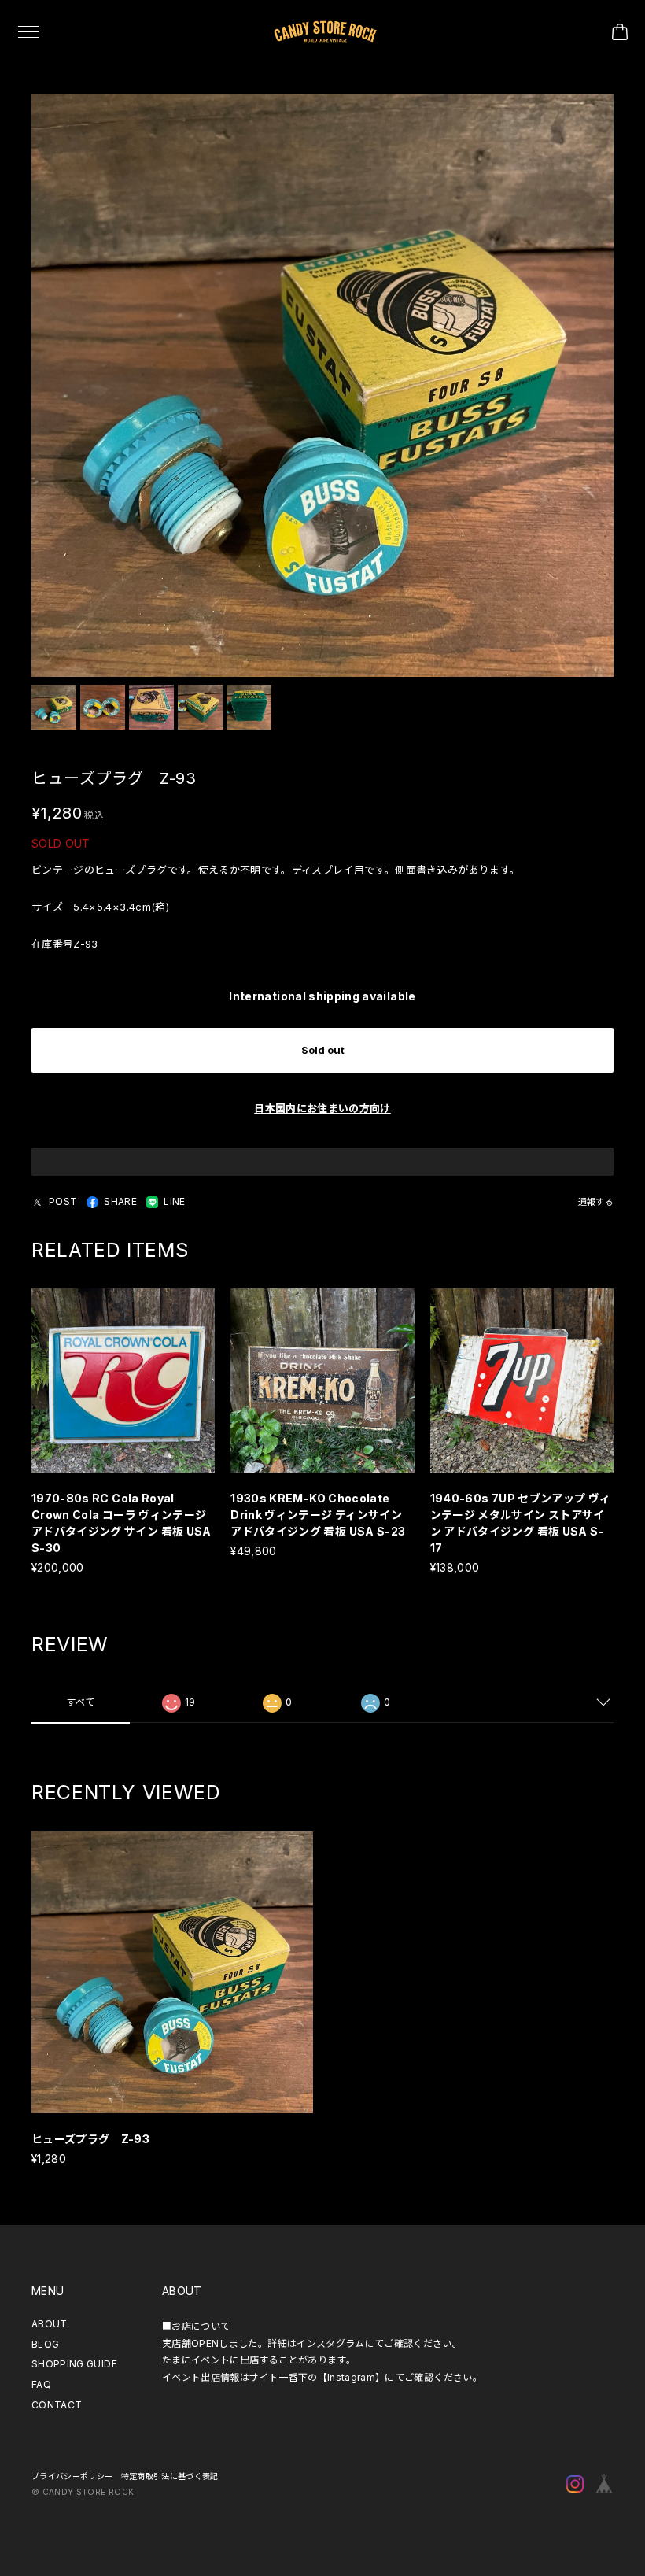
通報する (596, 1202)
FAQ (41, 2384)
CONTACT (57, 2405)
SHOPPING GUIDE (74, 2364)
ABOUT (50, 2324)
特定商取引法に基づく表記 (170, 2476)
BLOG (45, 2344)
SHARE (120, 1201)
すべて (80, 1702)
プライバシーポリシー (72, 2476)
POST (63, 1201)
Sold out (323, 1050)
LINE (174, 1201)
